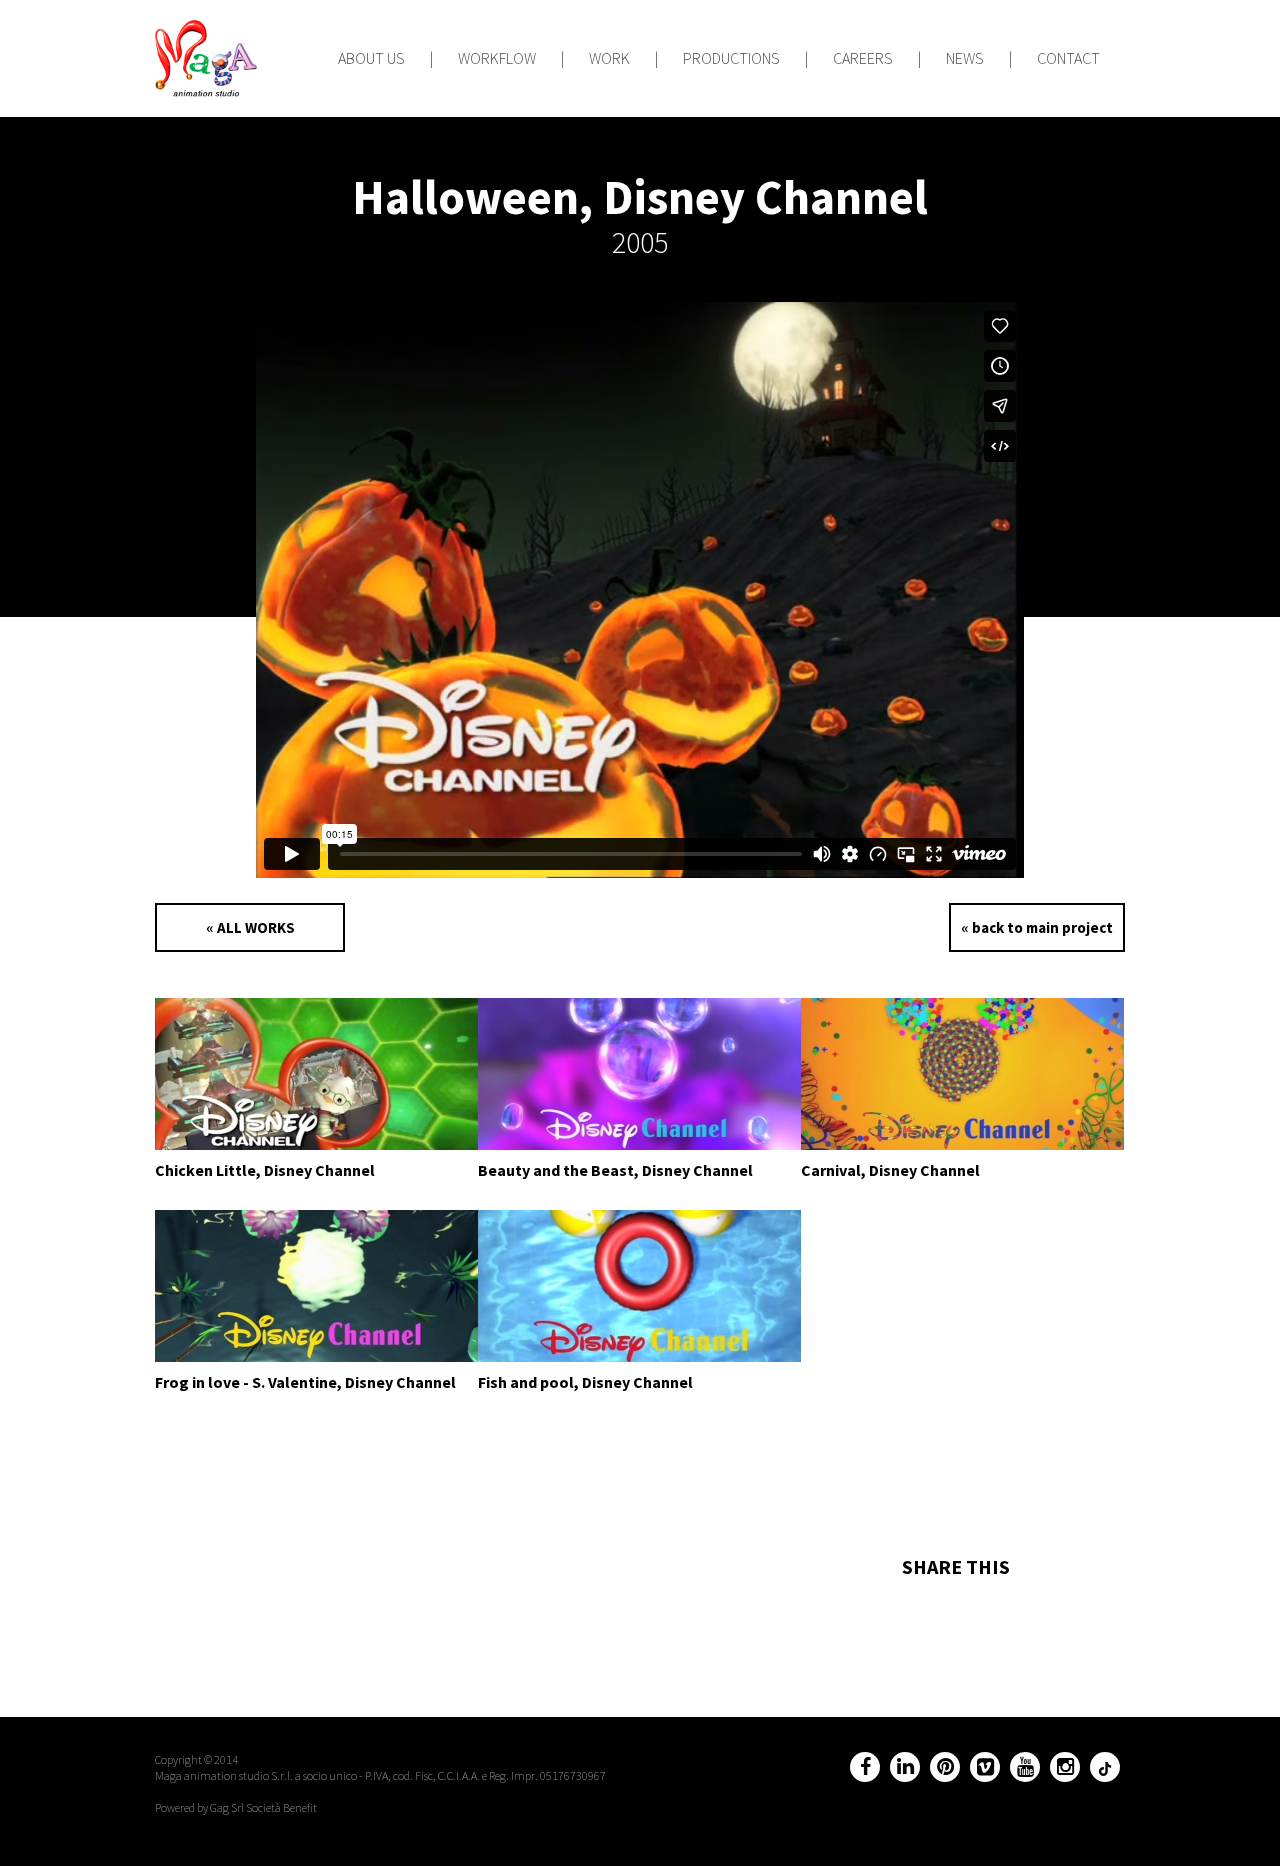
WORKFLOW (497, 58)
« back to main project (1037, 927)
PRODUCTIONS (731, 58)
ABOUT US (371, 58)
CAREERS (863, 58)
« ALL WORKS (250, 927)
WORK (609, 58)
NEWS (965, 58)
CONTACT (1068, 58)
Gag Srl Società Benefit (263, 1807)
